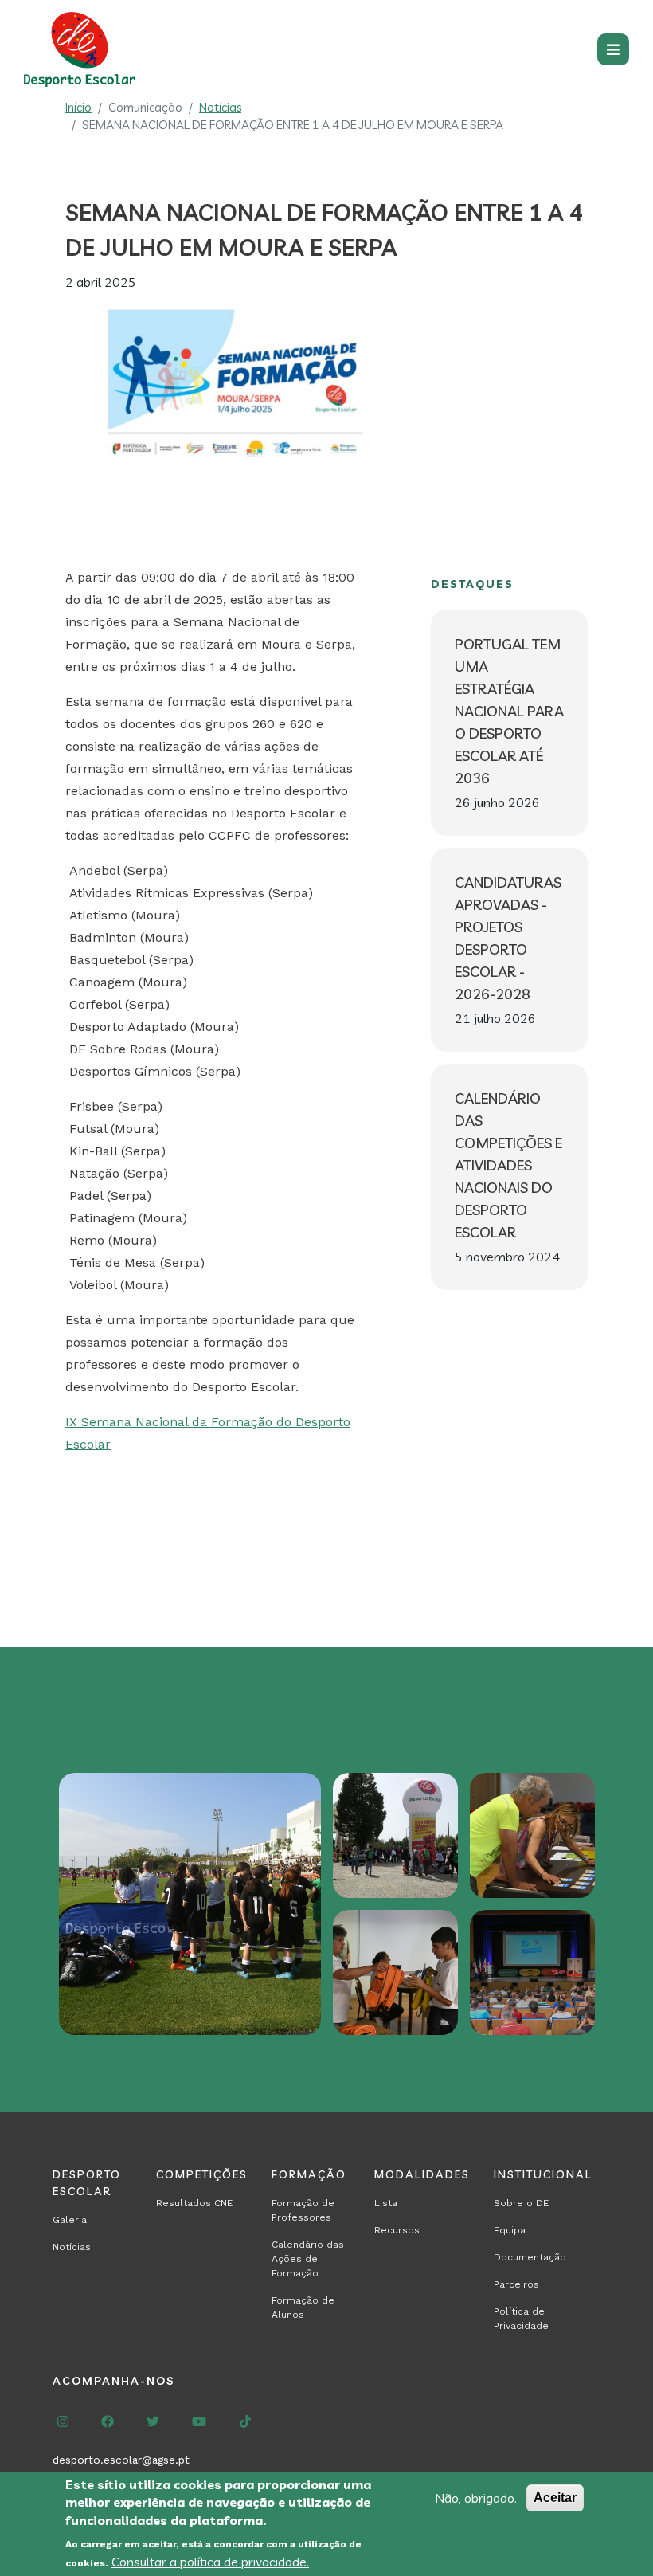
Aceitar (555, 2498)
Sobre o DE (521, 2203)
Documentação (530, 2257)
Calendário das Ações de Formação (308, 2259)
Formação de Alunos (303, 2307)
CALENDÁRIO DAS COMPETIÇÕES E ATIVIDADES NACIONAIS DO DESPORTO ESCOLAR (508, 1165)
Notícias (220, 107)
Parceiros (516, 2284)
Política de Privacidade (521, 2319)
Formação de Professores (303, 2210)
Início (78, 107)
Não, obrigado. (476, 2498)
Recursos (397, 2230)
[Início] (84, 49)
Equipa (510, 2230)
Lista (386, 2203)
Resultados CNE (194, 2203)
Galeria (70, 2220)
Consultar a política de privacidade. (210, 2562)
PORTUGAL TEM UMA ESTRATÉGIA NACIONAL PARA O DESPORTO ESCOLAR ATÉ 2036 (509, 711)
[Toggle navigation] (613, 49)
